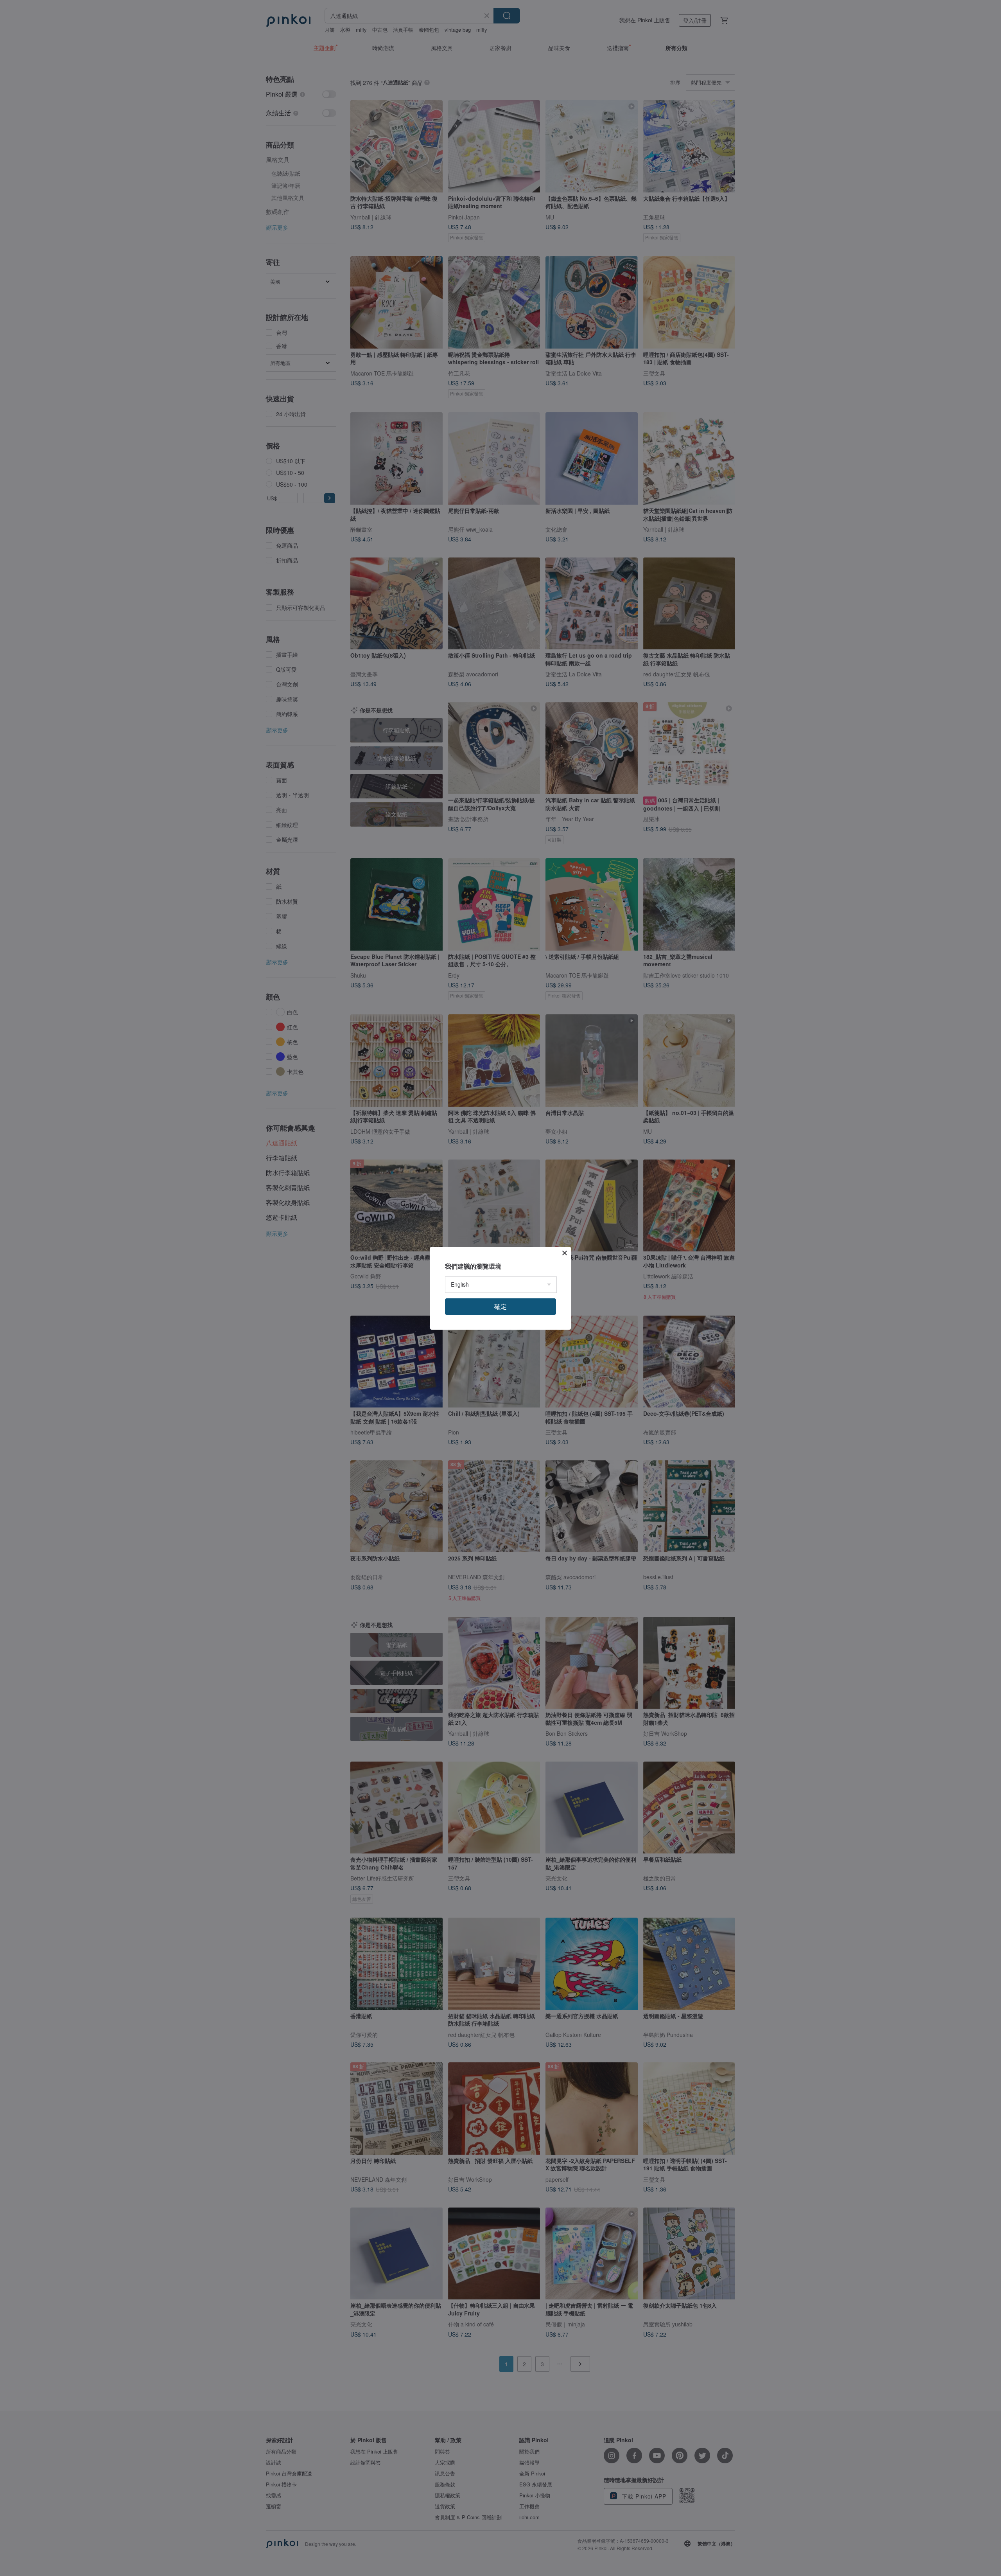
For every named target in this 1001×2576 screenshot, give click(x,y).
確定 (500, 1306)
